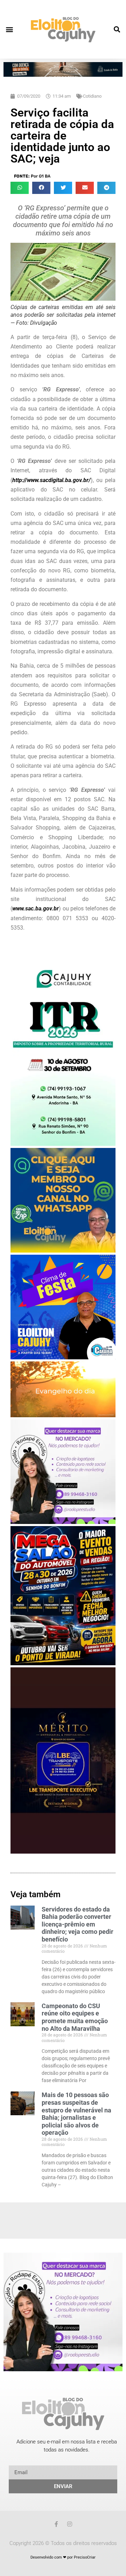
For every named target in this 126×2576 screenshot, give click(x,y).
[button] (9, 29)
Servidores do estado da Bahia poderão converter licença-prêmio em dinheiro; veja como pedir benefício (78, 1924)
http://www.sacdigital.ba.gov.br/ (51, 480)
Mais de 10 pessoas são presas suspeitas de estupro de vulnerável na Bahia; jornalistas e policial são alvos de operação (76, 2114)
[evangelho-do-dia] (63, 1415)
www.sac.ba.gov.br (36, 908)
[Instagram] (70, 2524)
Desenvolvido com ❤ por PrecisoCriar (63, 2557)
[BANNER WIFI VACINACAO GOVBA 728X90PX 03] (63, 75)
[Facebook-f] (56, 2524)
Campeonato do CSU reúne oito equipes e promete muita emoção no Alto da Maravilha (75, 2017)
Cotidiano (92, 96)
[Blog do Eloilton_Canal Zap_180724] (63, 1251)
